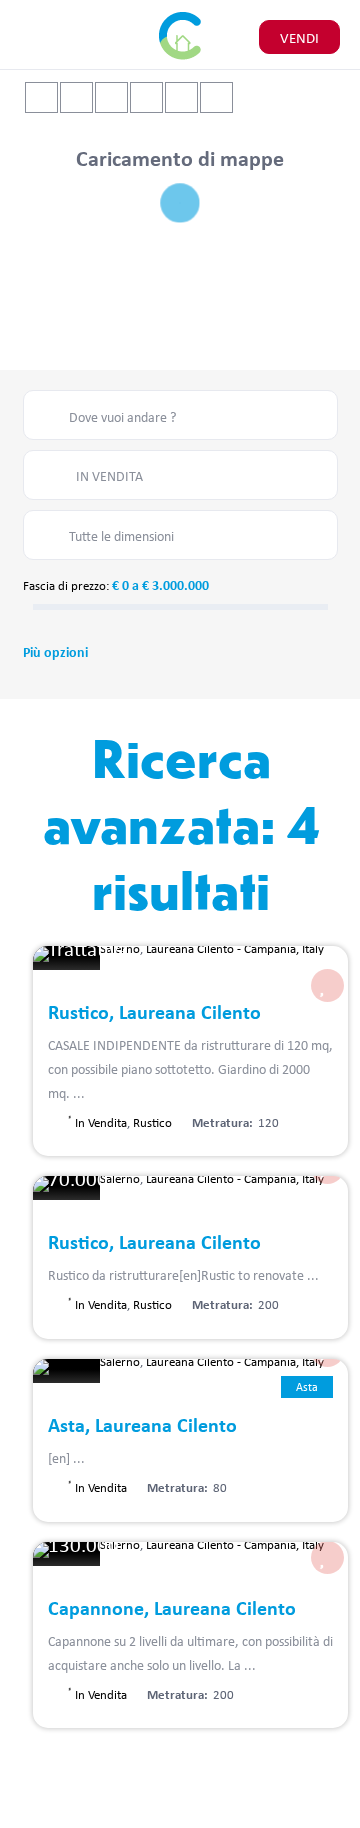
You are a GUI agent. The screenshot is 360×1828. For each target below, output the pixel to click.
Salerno (120, 1178)
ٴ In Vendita (97, 1122)
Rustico (152, 1122)
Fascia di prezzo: (66, 585)
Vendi (299, 37)
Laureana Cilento (190, 948)
